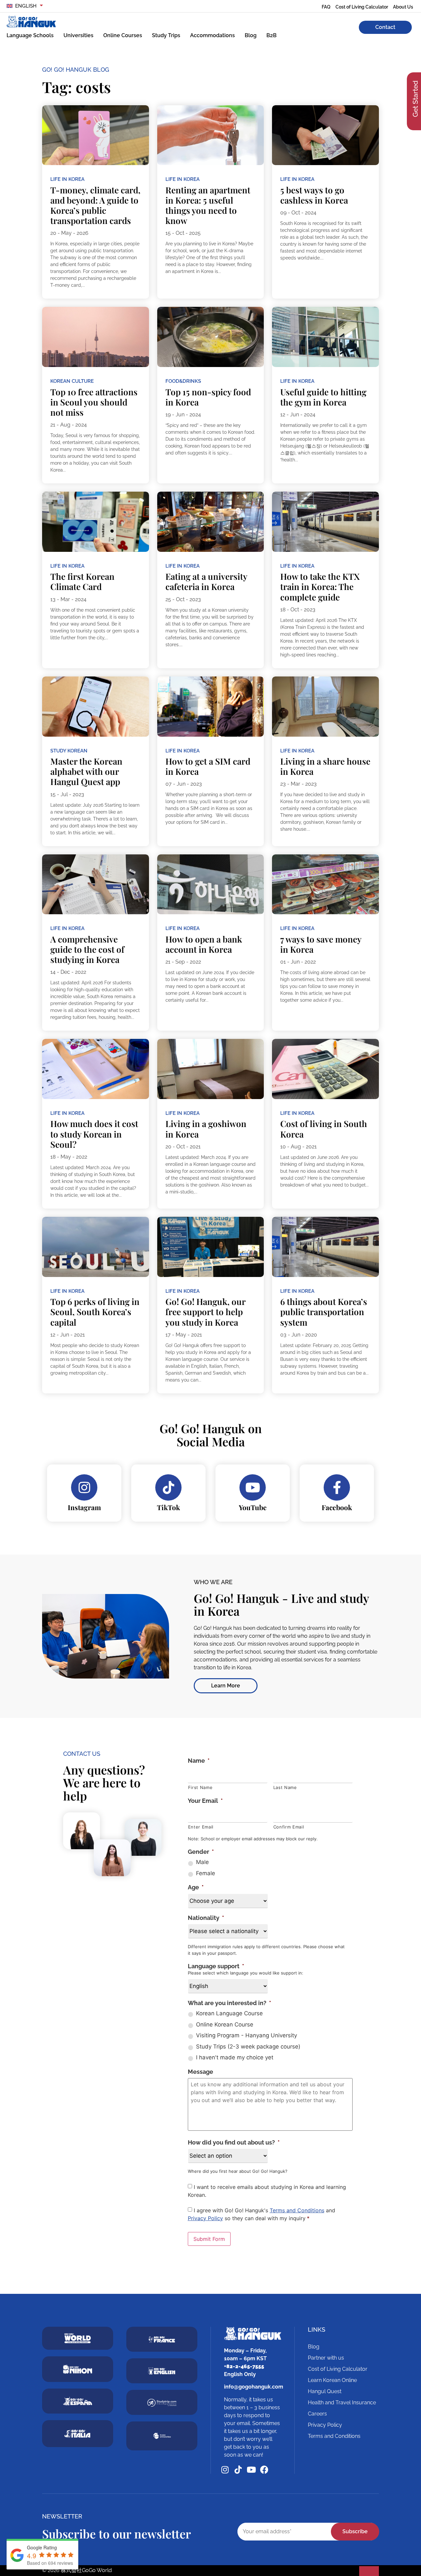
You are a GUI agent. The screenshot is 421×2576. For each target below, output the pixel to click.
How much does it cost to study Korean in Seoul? (94, 1134)
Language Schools (30, 35)
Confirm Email (289, 1827)
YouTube (253, 1507)
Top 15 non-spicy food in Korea (208, 397)
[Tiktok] (238, 2470)
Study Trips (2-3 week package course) (248, 2047)
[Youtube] (251, 2470)
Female (206, 1873)
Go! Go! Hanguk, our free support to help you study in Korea (205, 1312)
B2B (272, 35)
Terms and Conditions (297, 2210)
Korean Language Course (229, 2013)
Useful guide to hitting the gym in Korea (323, 397)
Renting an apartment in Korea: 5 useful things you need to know (208, 205)
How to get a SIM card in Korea (208, 766)
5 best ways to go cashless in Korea (314, 195)
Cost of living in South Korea (324, 1129)
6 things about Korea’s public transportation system (324, 1312)
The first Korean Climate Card (82, 581)
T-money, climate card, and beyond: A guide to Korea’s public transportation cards (95, 205)
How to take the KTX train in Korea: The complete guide (320, 587)
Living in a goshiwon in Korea (206, 1129)
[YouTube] (253, 1487)
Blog (251, 35)
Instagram (84, 1507)
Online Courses (123, 35)
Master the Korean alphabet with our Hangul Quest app (86, 771)
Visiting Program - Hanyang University (247, 2035)
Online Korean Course (225, 2024)
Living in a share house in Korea (325, 766)
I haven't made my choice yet (235, 2057)
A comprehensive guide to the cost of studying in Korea (87, 949)
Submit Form (209, 2239)
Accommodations (212, 35)
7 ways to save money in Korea (321, 944)
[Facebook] (337, 1487)
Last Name (285, 1787)
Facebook (337, 1507)
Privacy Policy (205, 2218)
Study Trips (166, 35)
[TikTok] (168, 1487)
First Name (200, 1787)
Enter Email (201, 1827)
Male (202, 1862)
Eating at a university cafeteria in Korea (206, 581)
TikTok (168, 1507)
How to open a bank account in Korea (204, 944)
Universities (78, 35)
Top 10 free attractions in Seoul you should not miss (94, 402)
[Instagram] (84, 1487)
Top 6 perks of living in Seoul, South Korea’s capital (95, 1312)
